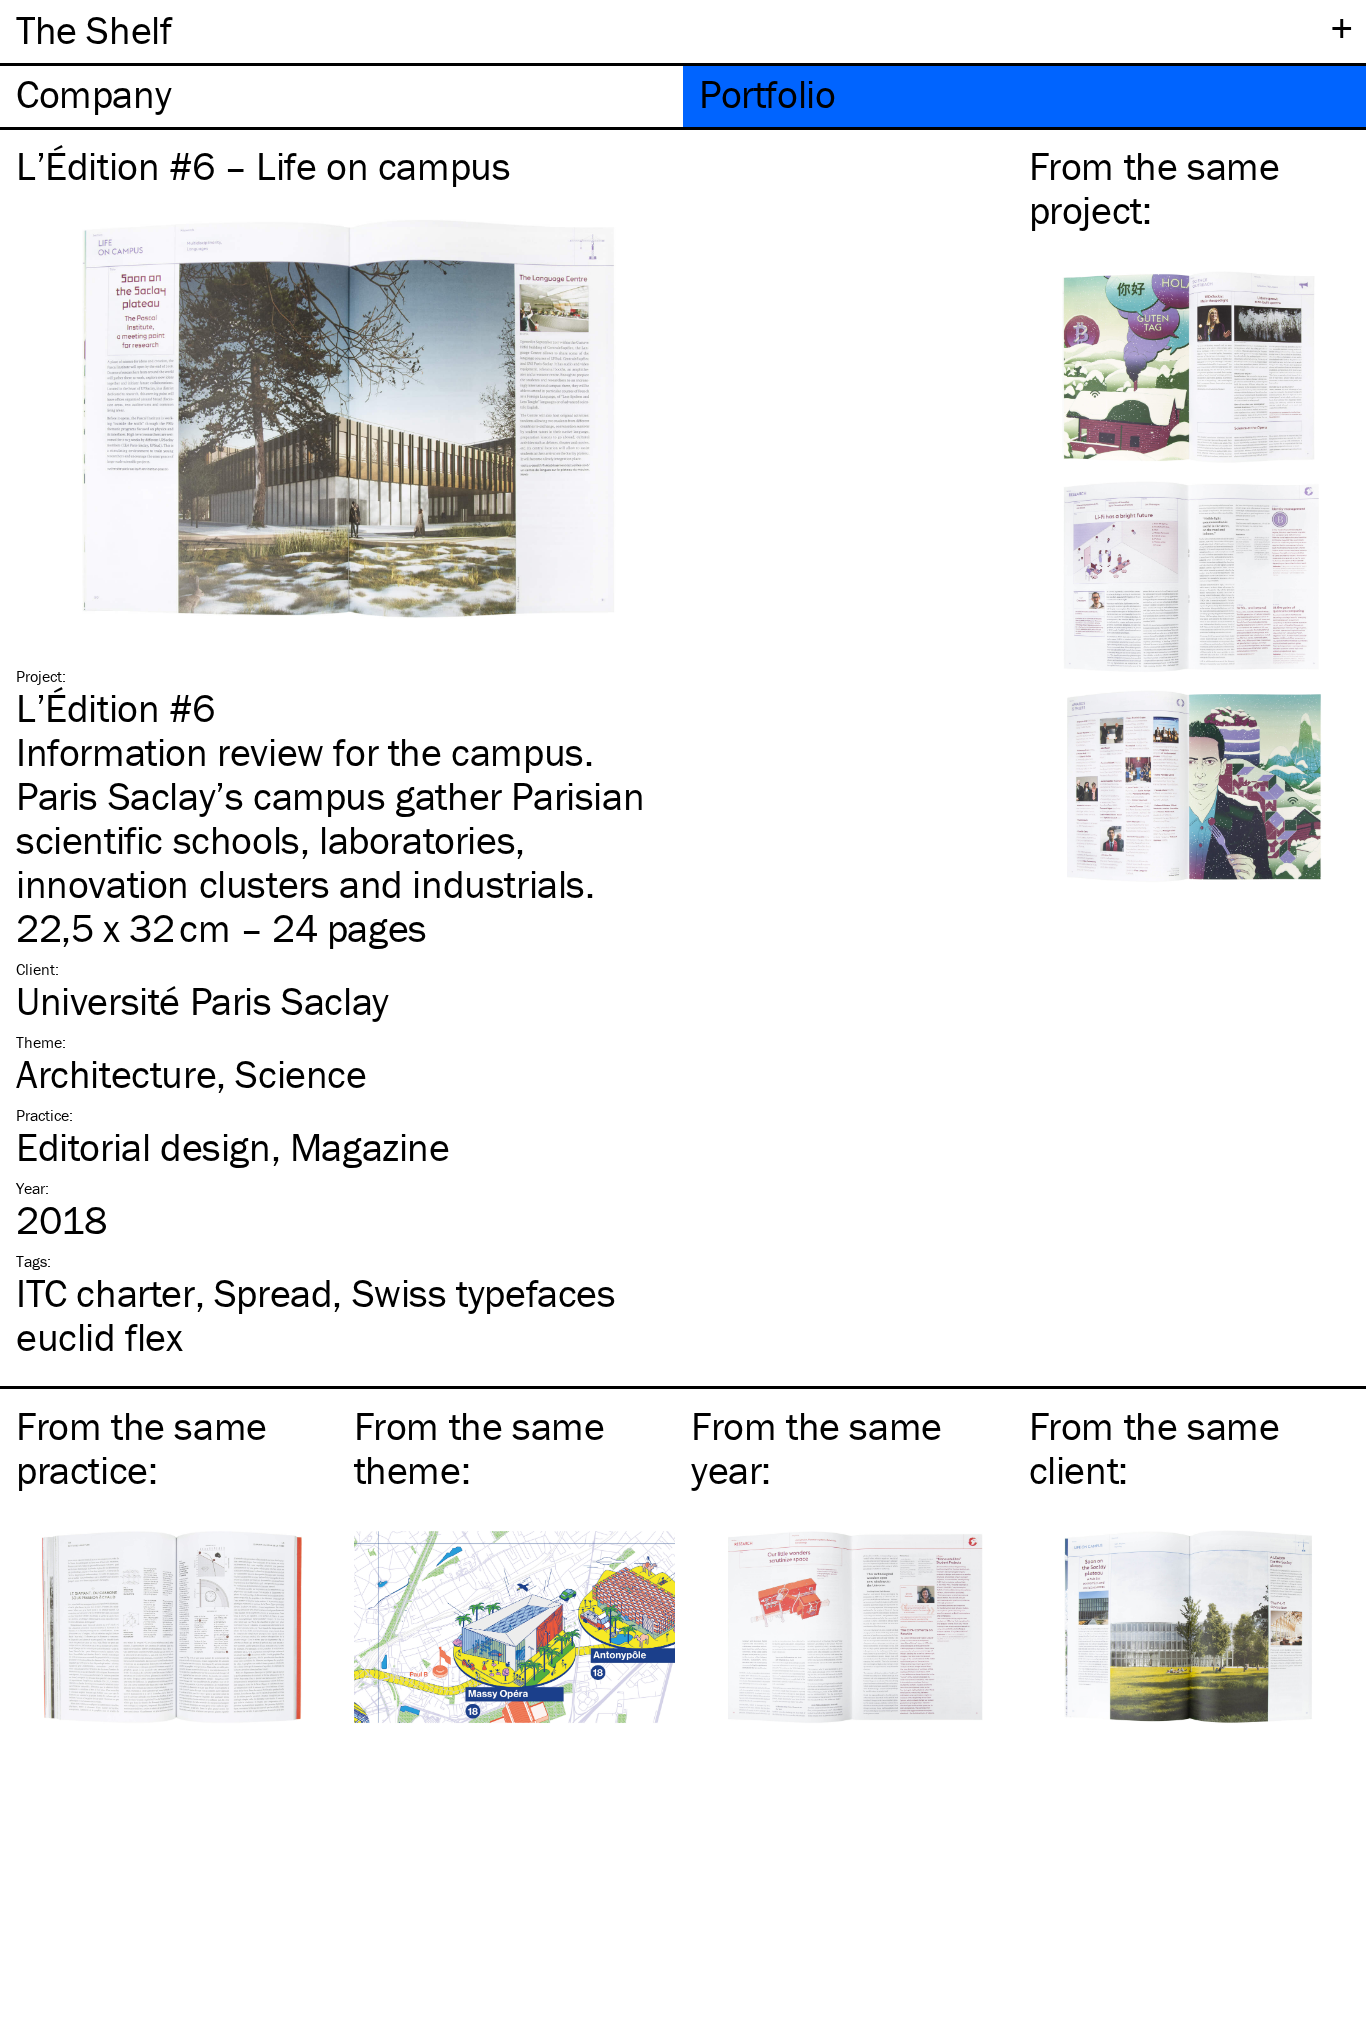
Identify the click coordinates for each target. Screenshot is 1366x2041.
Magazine (370, 1146)
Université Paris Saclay (202, 1000)
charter (105, 1292)
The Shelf (93, 29)
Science (300, 1073)
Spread (273, 1292)
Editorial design (143, 1146)
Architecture (116, 1073)
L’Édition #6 (115, 707)
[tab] (341, 96)
